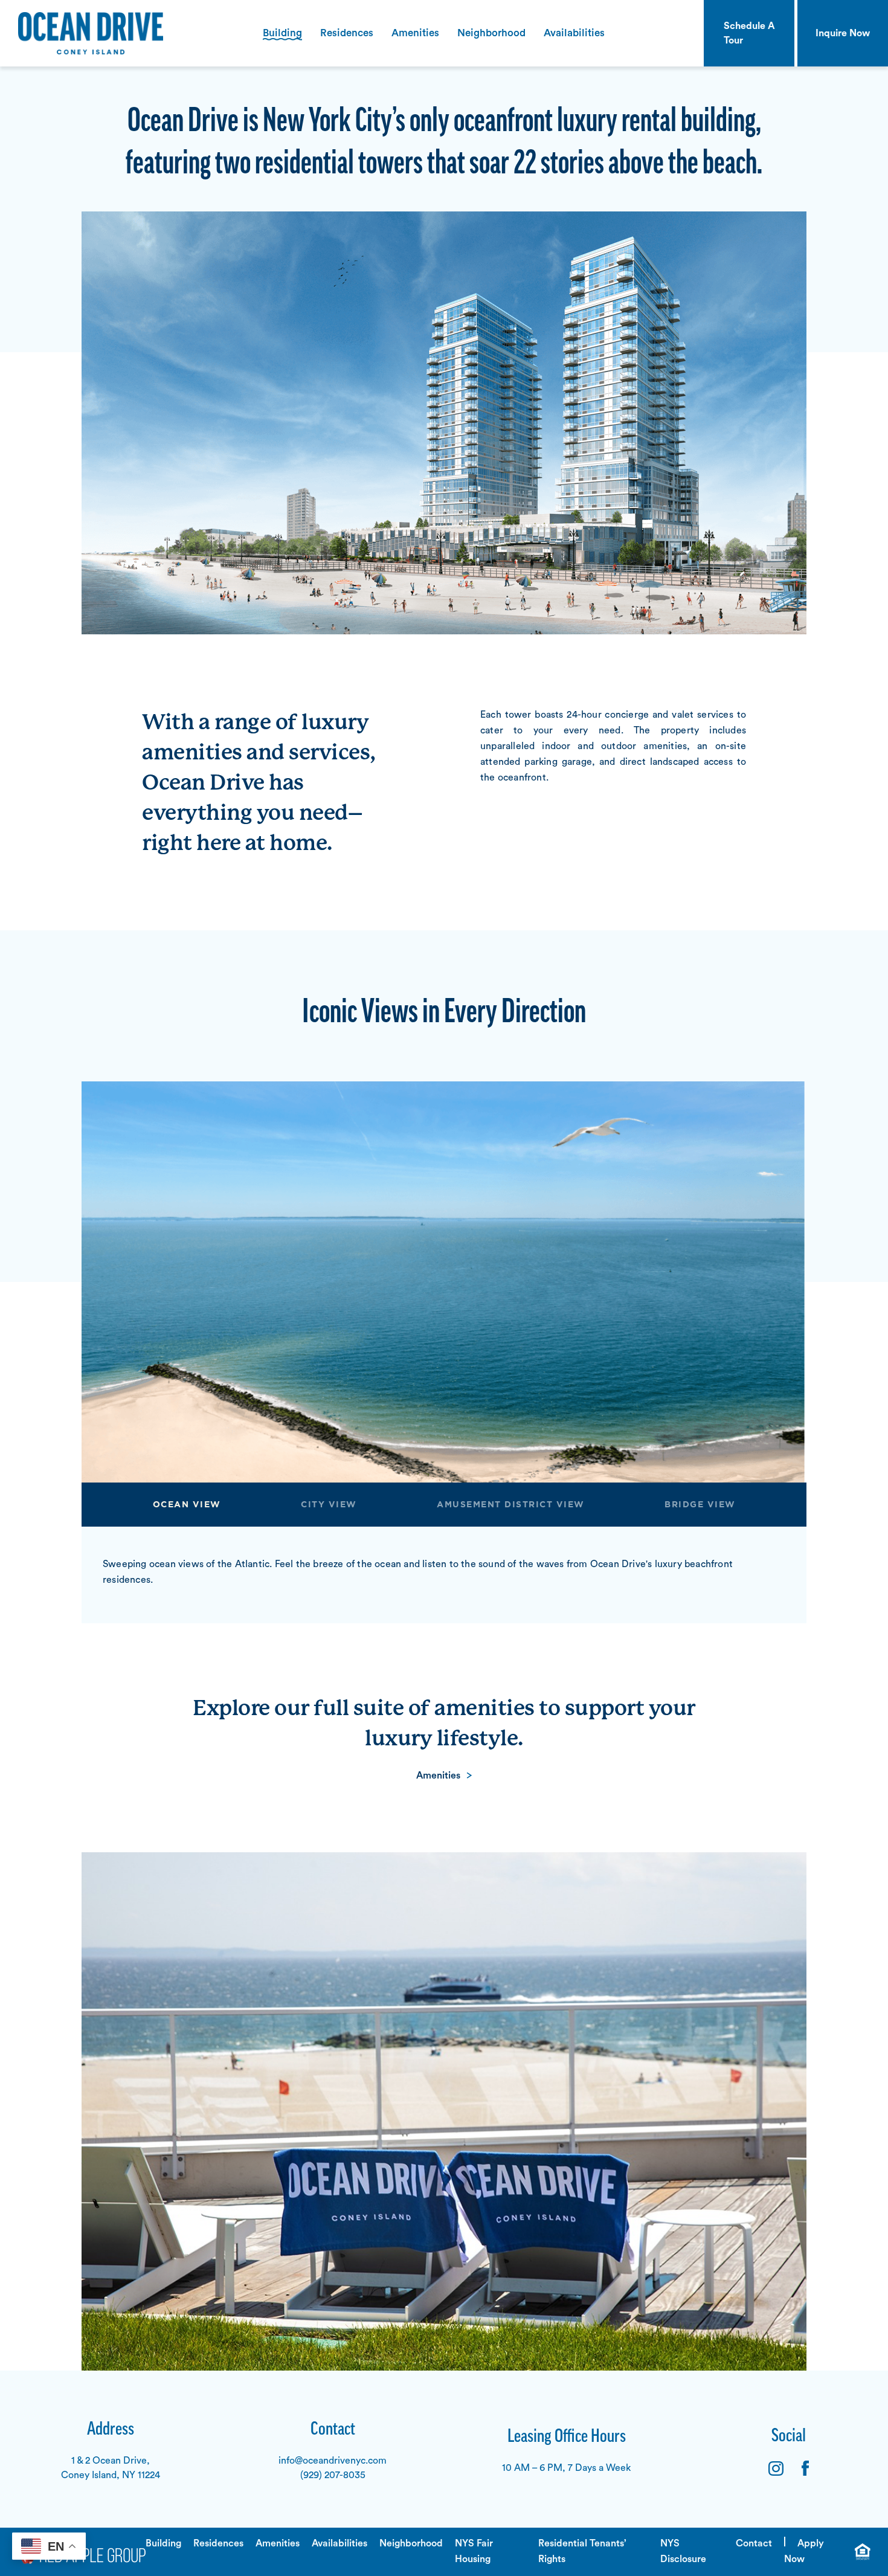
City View (329, 1505)
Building (282, 33)
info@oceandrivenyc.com (333, 2461)
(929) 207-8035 (333, 2475)
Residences (347, 33)
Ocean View (187, 1505)
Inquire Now (843, 33)
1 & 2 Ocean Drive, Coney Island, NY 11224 (111, 2468)
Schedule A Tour (749, 33)
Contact (754, 2543)
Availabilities (574, 33)
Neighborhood (491, 33)
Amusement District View (511, 1505)
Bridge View (700, 1505)
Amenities (415, 33)
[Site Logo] (82, 33)
